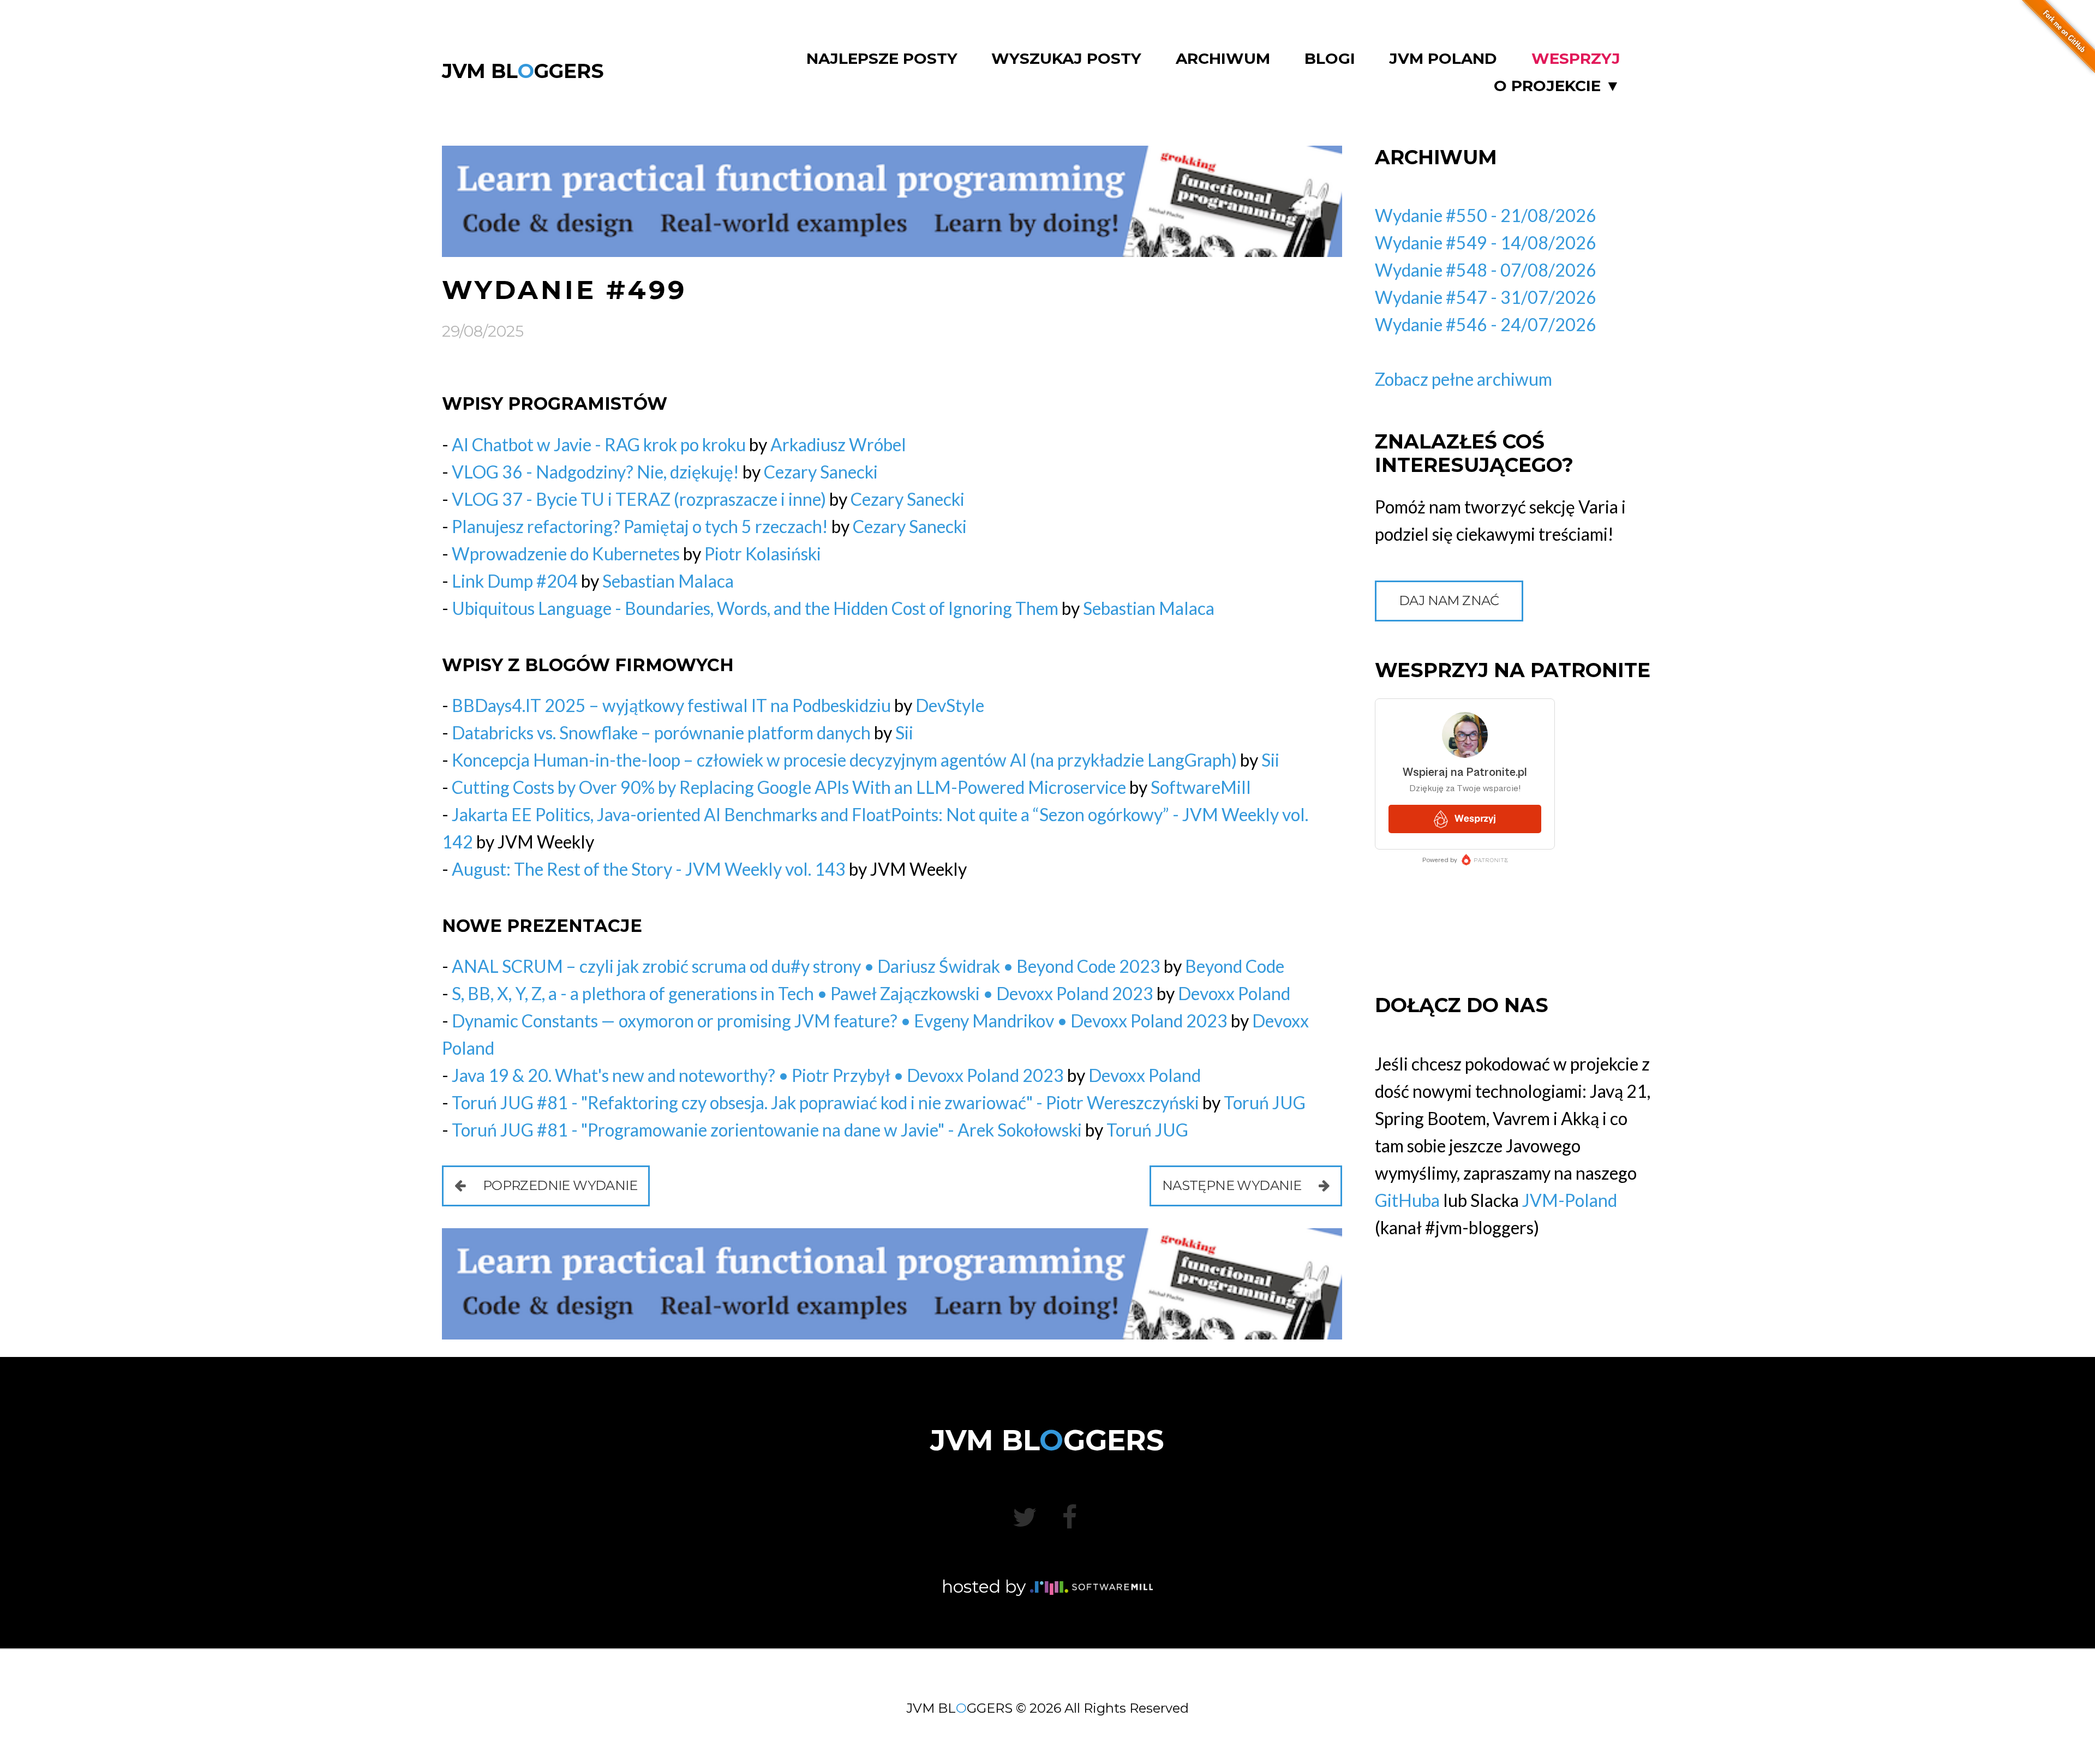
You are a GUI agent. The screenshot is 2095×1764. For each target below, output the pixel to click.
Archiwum (1223, 59)
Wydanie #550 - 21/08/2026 (1486, 215)
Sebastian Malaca (668, 581)
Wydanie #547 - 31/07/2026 (1486, 297)
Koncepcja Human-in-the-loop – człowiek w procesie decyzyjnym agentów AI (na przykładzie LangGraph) (844, 760)
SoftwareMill (1201, 787)
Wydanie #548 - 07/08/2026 (1486, 270)
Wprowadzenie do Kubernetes (566, 554)
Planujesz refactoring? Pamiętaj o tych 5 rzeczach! (640, 526)
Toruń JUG (1265, 1102)
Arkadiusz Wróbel (838, 444)
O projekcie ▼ (1557, 86)
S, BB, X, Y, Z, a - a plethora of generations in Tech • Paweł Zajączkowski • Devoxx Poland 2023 (803, 993)
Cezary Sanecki (821, 472)
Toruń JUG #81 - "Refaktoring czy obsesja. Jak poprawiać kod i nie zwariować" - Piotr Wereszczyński (825, 1102)
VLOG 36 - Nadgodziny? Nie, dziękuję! (595, 472)
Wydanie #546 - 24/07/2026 (1486, 324)
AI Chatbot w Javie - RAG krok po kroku (599, 444)
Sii (904, 732)
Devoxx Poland (1234, 993)
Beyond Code (1235, 966)
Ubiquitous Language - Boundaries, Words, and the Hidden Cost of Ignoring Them (755, 608)
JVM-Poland (1570, 1200)
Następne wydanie (1233, 1185)
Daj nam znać (1449, 600)
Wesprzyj (1576, 59)
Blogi (1330, 59)
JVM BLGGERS (523, 71)
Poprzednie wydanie (558, 1185)
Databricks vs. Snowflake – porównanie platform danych (661, 732)
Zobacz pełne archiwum (1463, 379)
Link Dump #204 (515, 581)
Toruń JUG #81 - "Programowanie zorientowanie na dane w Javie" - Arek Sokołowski (767, 1130)
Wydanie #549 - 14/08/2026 (1486, 243)
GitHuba (1407, 1200)
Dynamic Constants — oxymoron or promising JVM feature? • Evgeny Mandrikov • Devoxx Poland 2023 (840, 1021)
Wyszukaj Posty (1066, 59)
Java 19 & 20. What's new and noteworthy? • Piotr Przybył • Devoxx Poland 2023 (758, 1075)
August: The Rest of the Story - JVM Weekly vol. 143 (649, 869)
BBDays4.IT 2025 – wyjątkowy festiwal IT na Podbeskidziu (671, 705)
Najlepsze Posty (882, 59)
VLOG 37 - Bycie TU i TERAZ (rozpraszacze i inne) (639, 499)
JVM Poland (1443, 59)
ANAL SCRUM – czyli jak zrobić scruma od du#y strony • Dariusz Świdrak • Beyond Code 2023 (806, 966)
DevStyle (950, 705)
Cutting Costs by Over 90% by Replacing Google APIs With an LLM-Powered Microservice (789, 787)
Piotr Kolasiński (763, 554)
